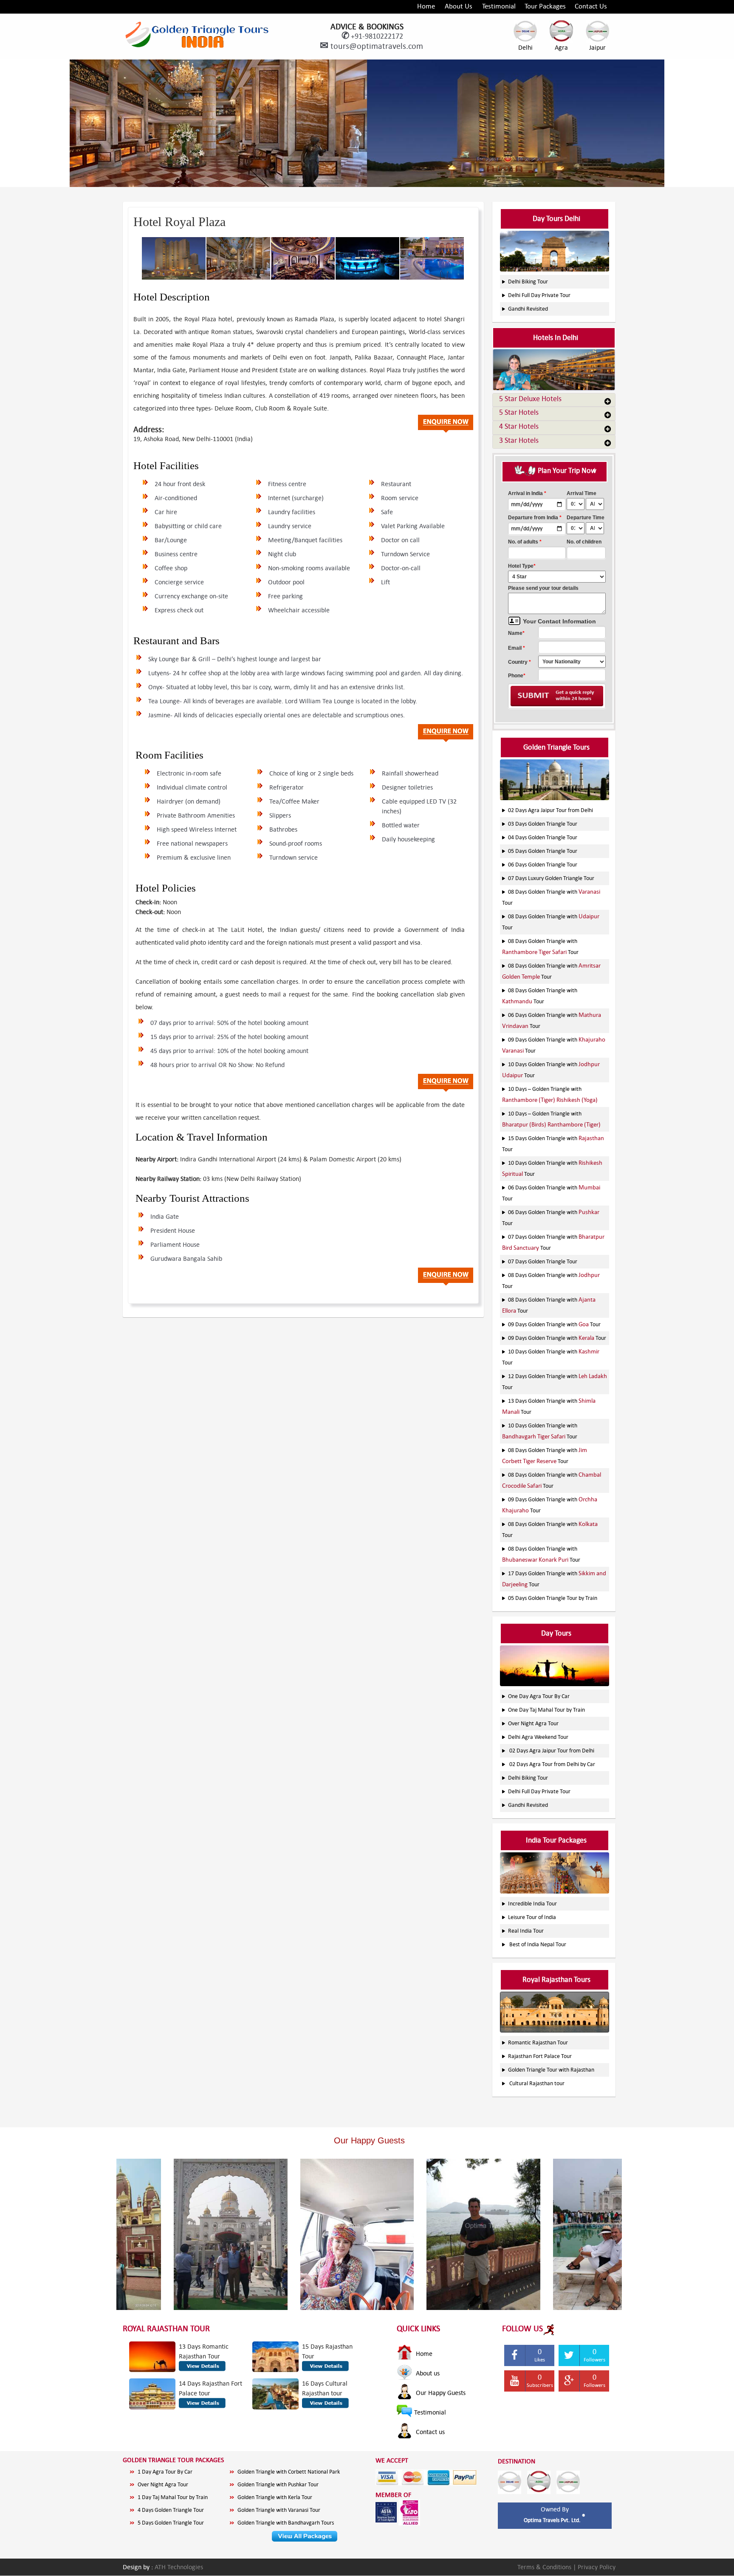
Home (426, 6)
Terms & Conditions (545, 2567)
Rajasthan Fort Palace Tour (540, 2056)
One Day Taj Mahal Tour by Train (546, 1710)
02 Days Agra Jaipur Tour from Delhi (550, 810)
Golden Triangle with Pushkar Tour (278, 2484)
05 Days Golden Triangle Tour (543, 851)
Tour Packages (545, 6)
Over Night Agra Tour (533, 1723)
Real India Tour (526, 1931)
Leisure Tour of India (532, 1917)
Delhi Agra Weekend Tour (538, 1737)
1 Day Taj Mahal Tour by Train (173, 2497)
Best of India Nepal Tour (538, 1944)
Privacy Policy (597, 2567)
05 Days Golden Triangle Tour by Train (553, 1598)
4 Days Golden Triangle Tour (171, 2510)
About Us (459, 6)
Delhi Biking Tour (528, 282)
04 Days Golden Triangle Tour (543, 837)
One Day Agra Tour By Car (539, 1696)
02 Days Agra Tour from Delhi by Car (552, 1764)
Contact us (429, 2432)
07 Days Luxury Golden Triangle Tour (551, 878)
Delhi (525, 47)
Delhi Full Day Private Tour (539, 295)
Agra (561, 47)
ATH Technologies (179, 2567)
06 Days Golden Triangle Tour (543, 865)
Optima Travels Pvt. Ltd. (553, 2520)
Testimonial (499, 6)
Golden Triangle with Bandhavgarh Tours (286, 2523)
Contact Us (591, 6)
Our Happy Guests (440, 2393)
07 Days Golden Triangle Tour (543, 1261)
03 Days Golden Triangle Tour (543, 824)
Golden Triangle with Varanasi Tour (279, 2510)
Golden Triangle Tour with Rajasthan (551, 2070)
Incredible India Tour (532, 1904)
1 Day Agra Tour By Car (165, 2472)
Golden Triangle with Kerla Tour (275, 2497)
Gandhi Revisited (528, 309)
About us (427, 2373)
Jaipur (597, 47)
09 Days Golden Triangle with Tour (554, 1324)
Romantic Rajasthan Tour (538, 2042)
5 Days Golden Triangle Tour (171, 2523)
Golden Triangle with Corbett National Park (289, 2472)
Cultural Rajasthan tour (537, 2083)
